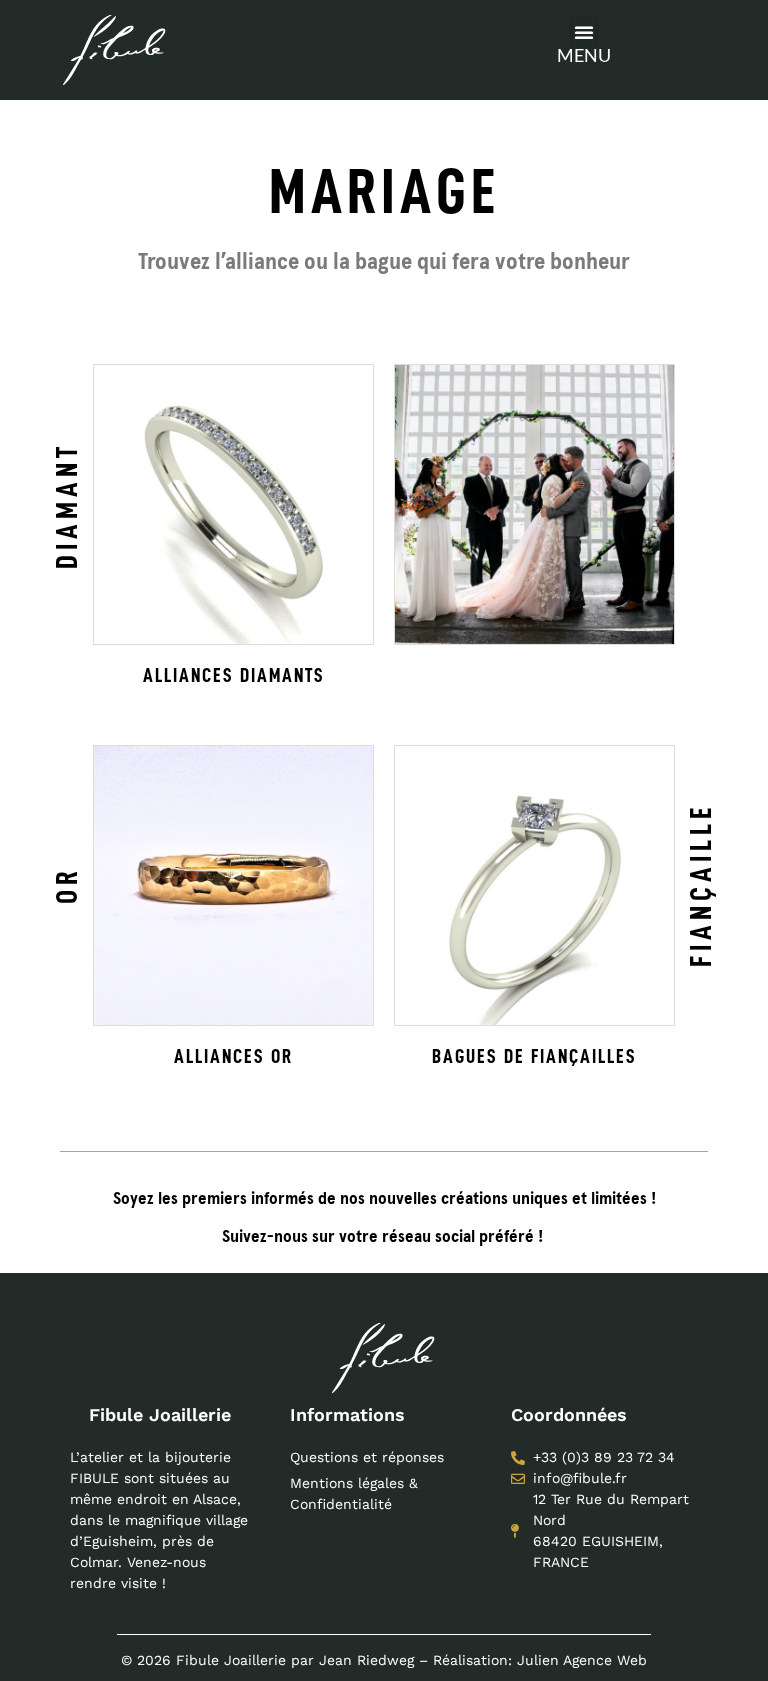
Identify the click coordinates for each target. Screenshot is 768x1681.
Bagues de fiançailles (534, 1056)
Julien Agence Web (582, 1660)
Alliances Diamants (234, 675)
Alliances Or (233, 1056)
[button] (584, 32)
